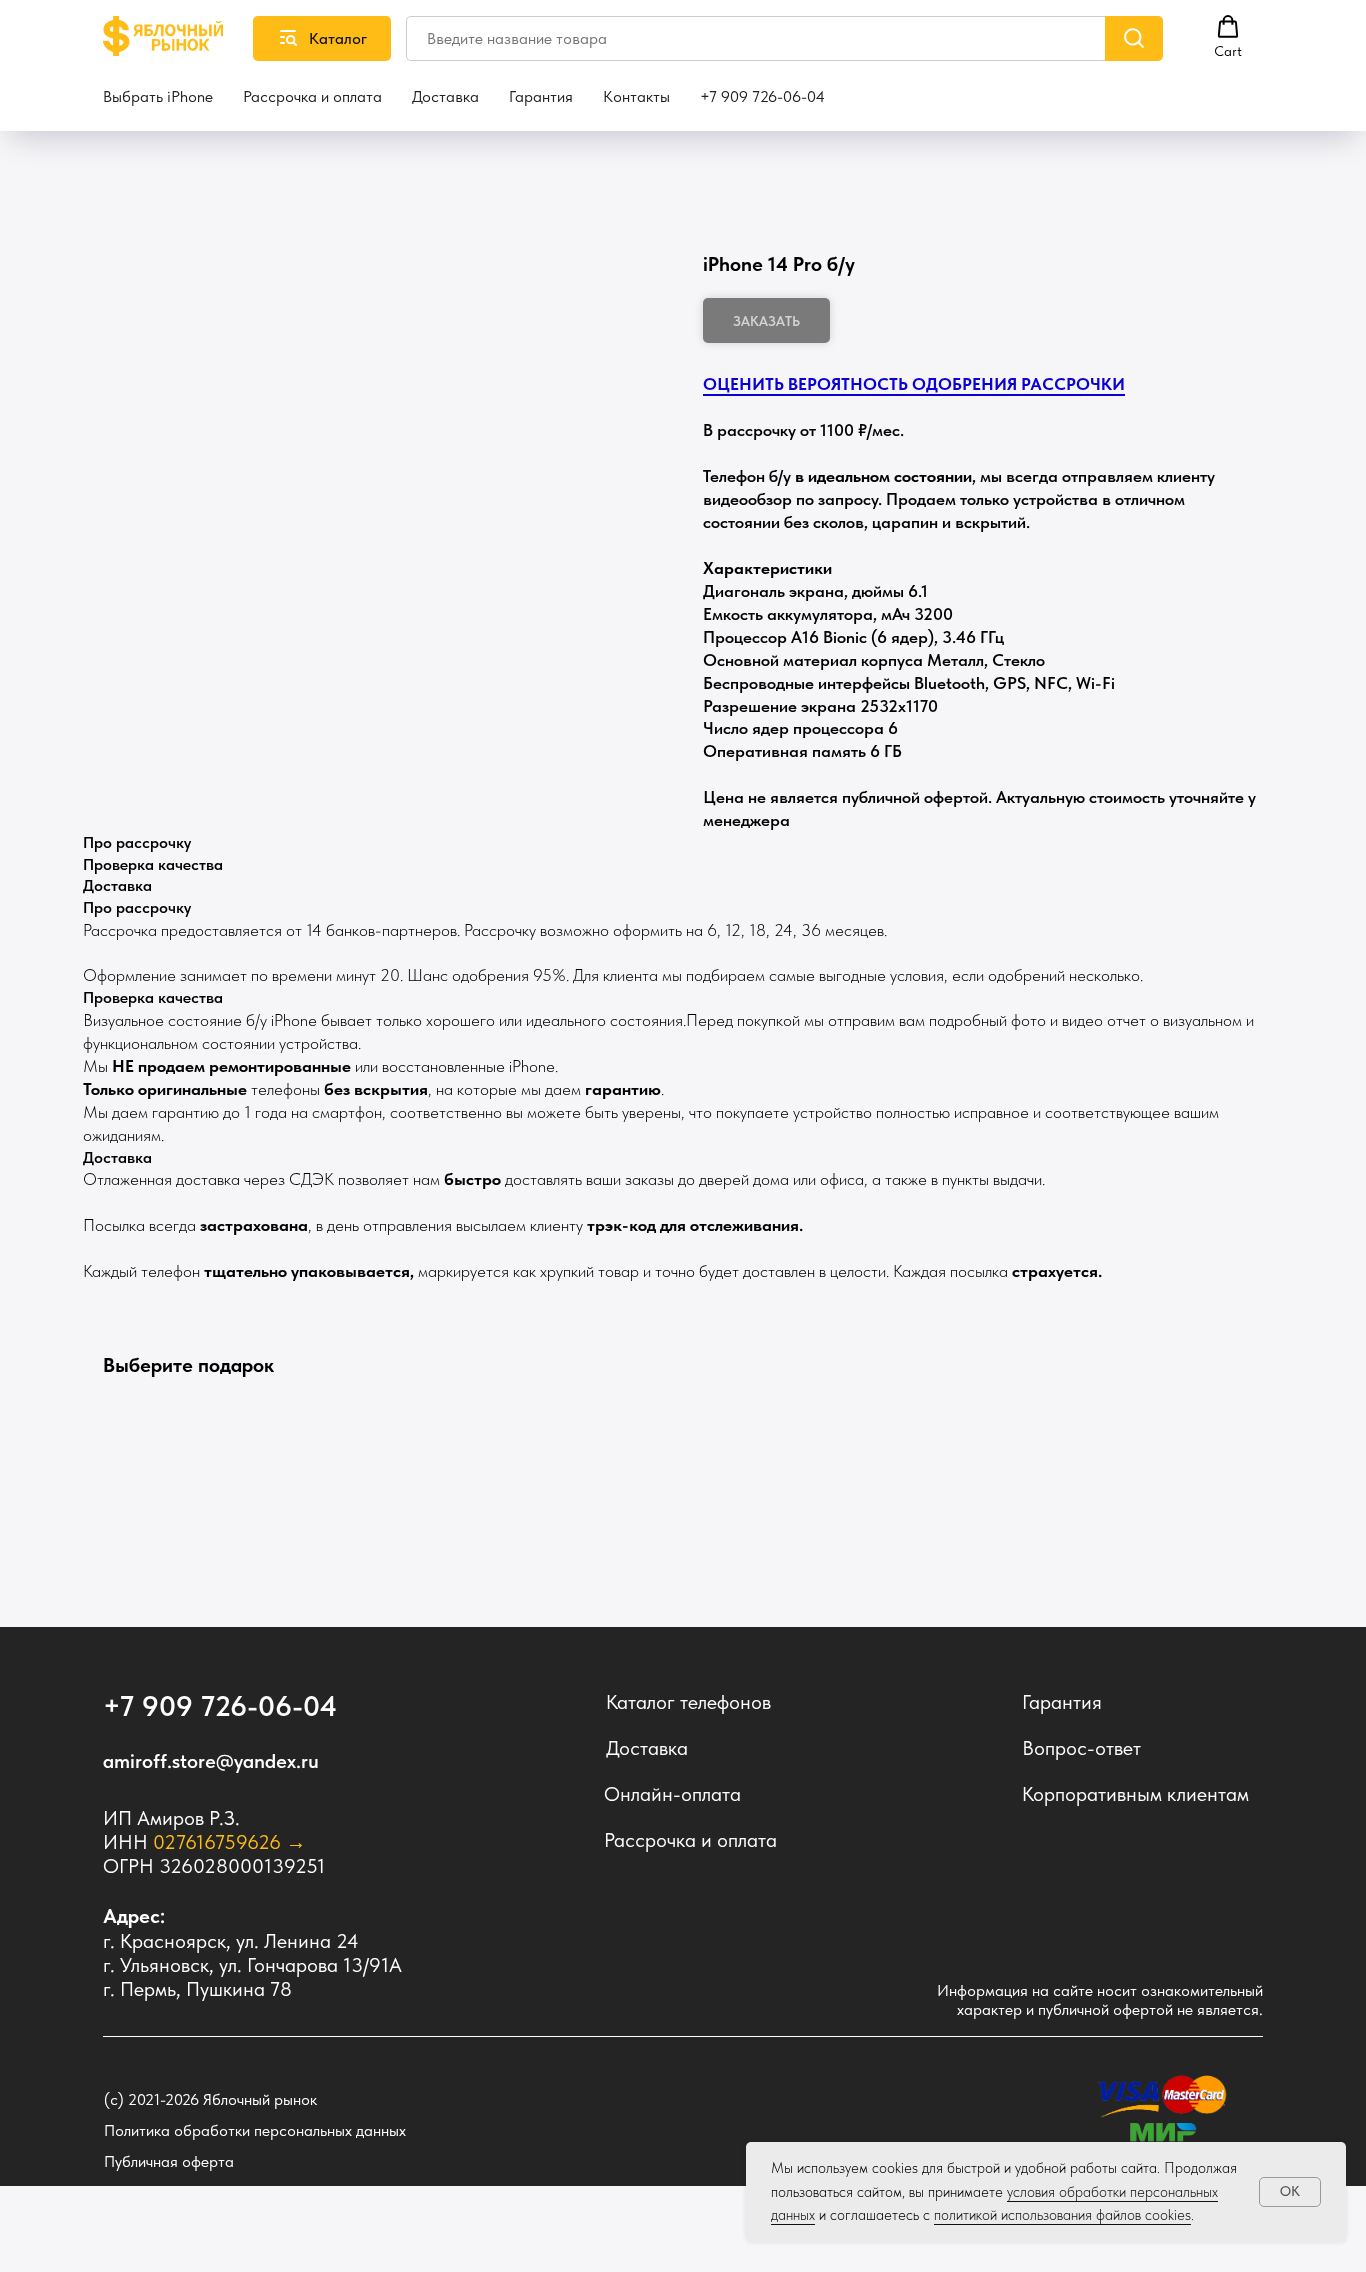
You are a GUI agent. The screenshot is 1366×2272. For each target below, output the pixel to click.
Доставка (445, 96)
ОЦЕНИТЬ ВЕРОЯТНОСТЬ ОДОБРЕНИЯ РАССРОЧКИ (914, 384)
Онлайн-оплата (672, 1794)
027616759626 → (229, 1842)
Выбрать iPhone (158, 96)
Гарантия (541, 96)
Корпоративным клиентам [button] (1135, 1794)
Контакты (636, 96)
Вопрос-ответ (1081, 1748)
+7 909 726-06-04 (762, 96)
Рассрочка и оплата (312, 96)
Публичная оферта (169, 2161)
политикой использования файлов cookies (1062, 2215)
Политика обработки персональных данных (255, 2130)
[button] (1228, 37)
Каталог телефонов (688, 1702)
